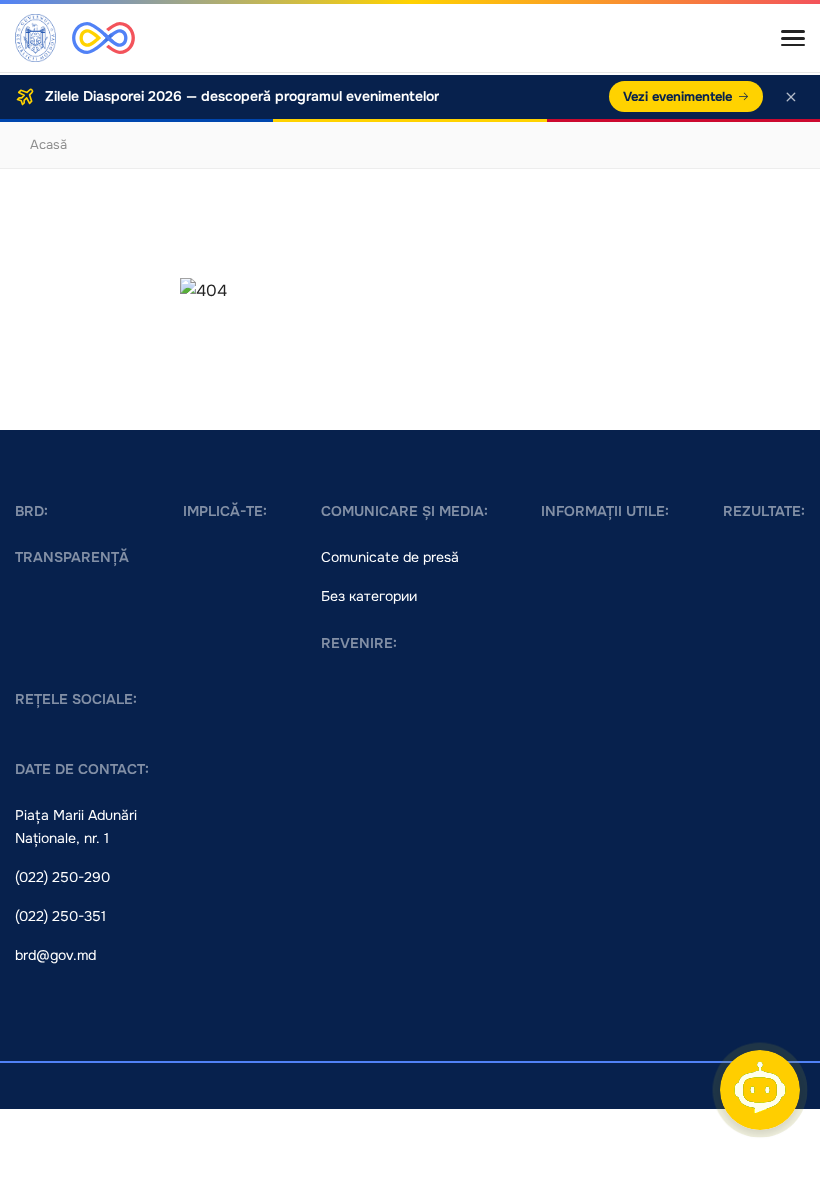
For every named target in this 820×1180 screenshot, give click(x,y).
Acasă (48, 144)
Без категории (369, 596)
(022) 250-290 (62, 877)
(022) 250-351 (60, 916)
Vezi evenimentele (677, 96)
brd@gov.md (55, 955)
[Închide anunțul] (791, 97)
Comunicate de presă (390, 557)
